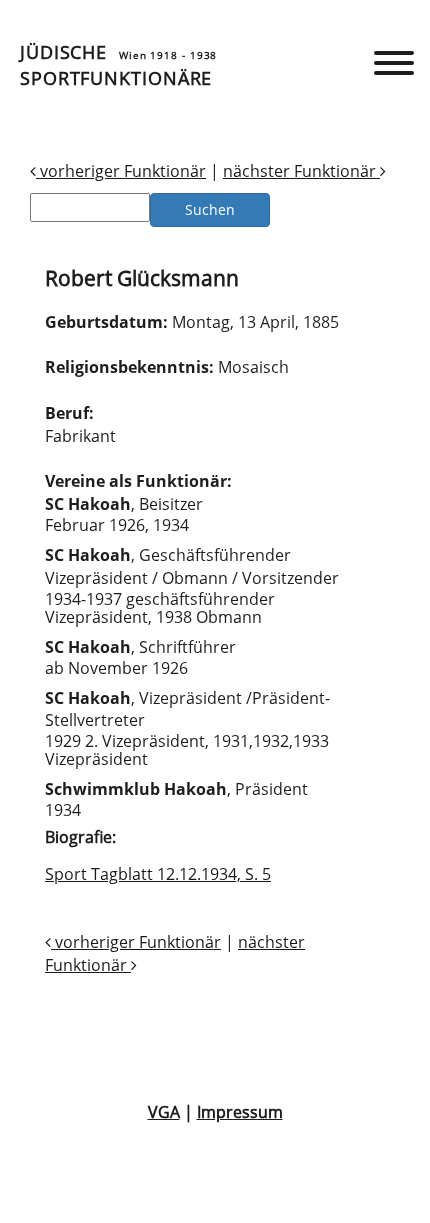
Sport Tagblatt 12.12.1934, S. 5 (158, 874)
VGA (164, 1112)
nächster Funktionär (301, 171)
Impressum (240, 1112)
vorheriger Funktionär (121, 171)
